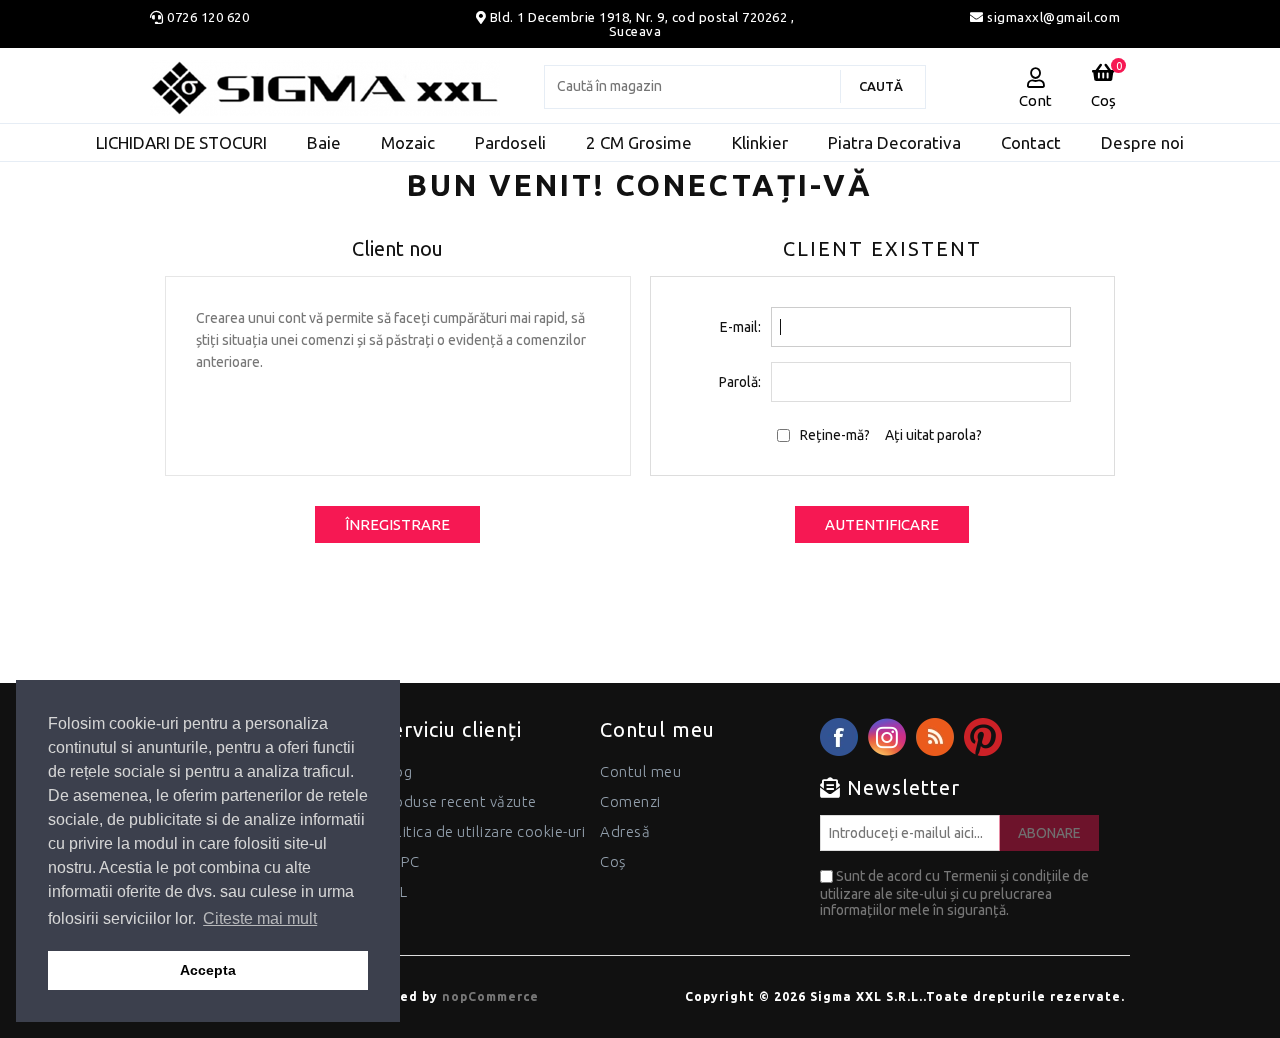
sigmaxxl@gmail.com (1052, 17)
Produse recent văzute (458, 801)
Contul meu (640, 771)
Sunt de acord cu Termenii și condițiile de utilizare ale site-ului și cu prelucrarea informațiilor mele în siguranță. (954, 893)
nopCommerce (490, 996)
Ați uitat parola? (933, 435)
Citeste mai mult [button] (260, 918)
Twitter (887, 737)
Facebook (839, 737)
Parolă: (740, 382)
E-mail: (740, 327)
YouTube (983, 737)
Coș (613, 861)
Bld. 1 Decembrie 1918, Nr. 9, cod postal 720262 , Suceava (642, 24)
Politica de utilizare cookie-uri (482, 831)
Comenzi (630, 801)
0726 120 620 (208, 17)
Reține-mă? (835, 435)
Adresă (625, 831)
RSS (935, 737)
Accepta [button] (208, 970)
